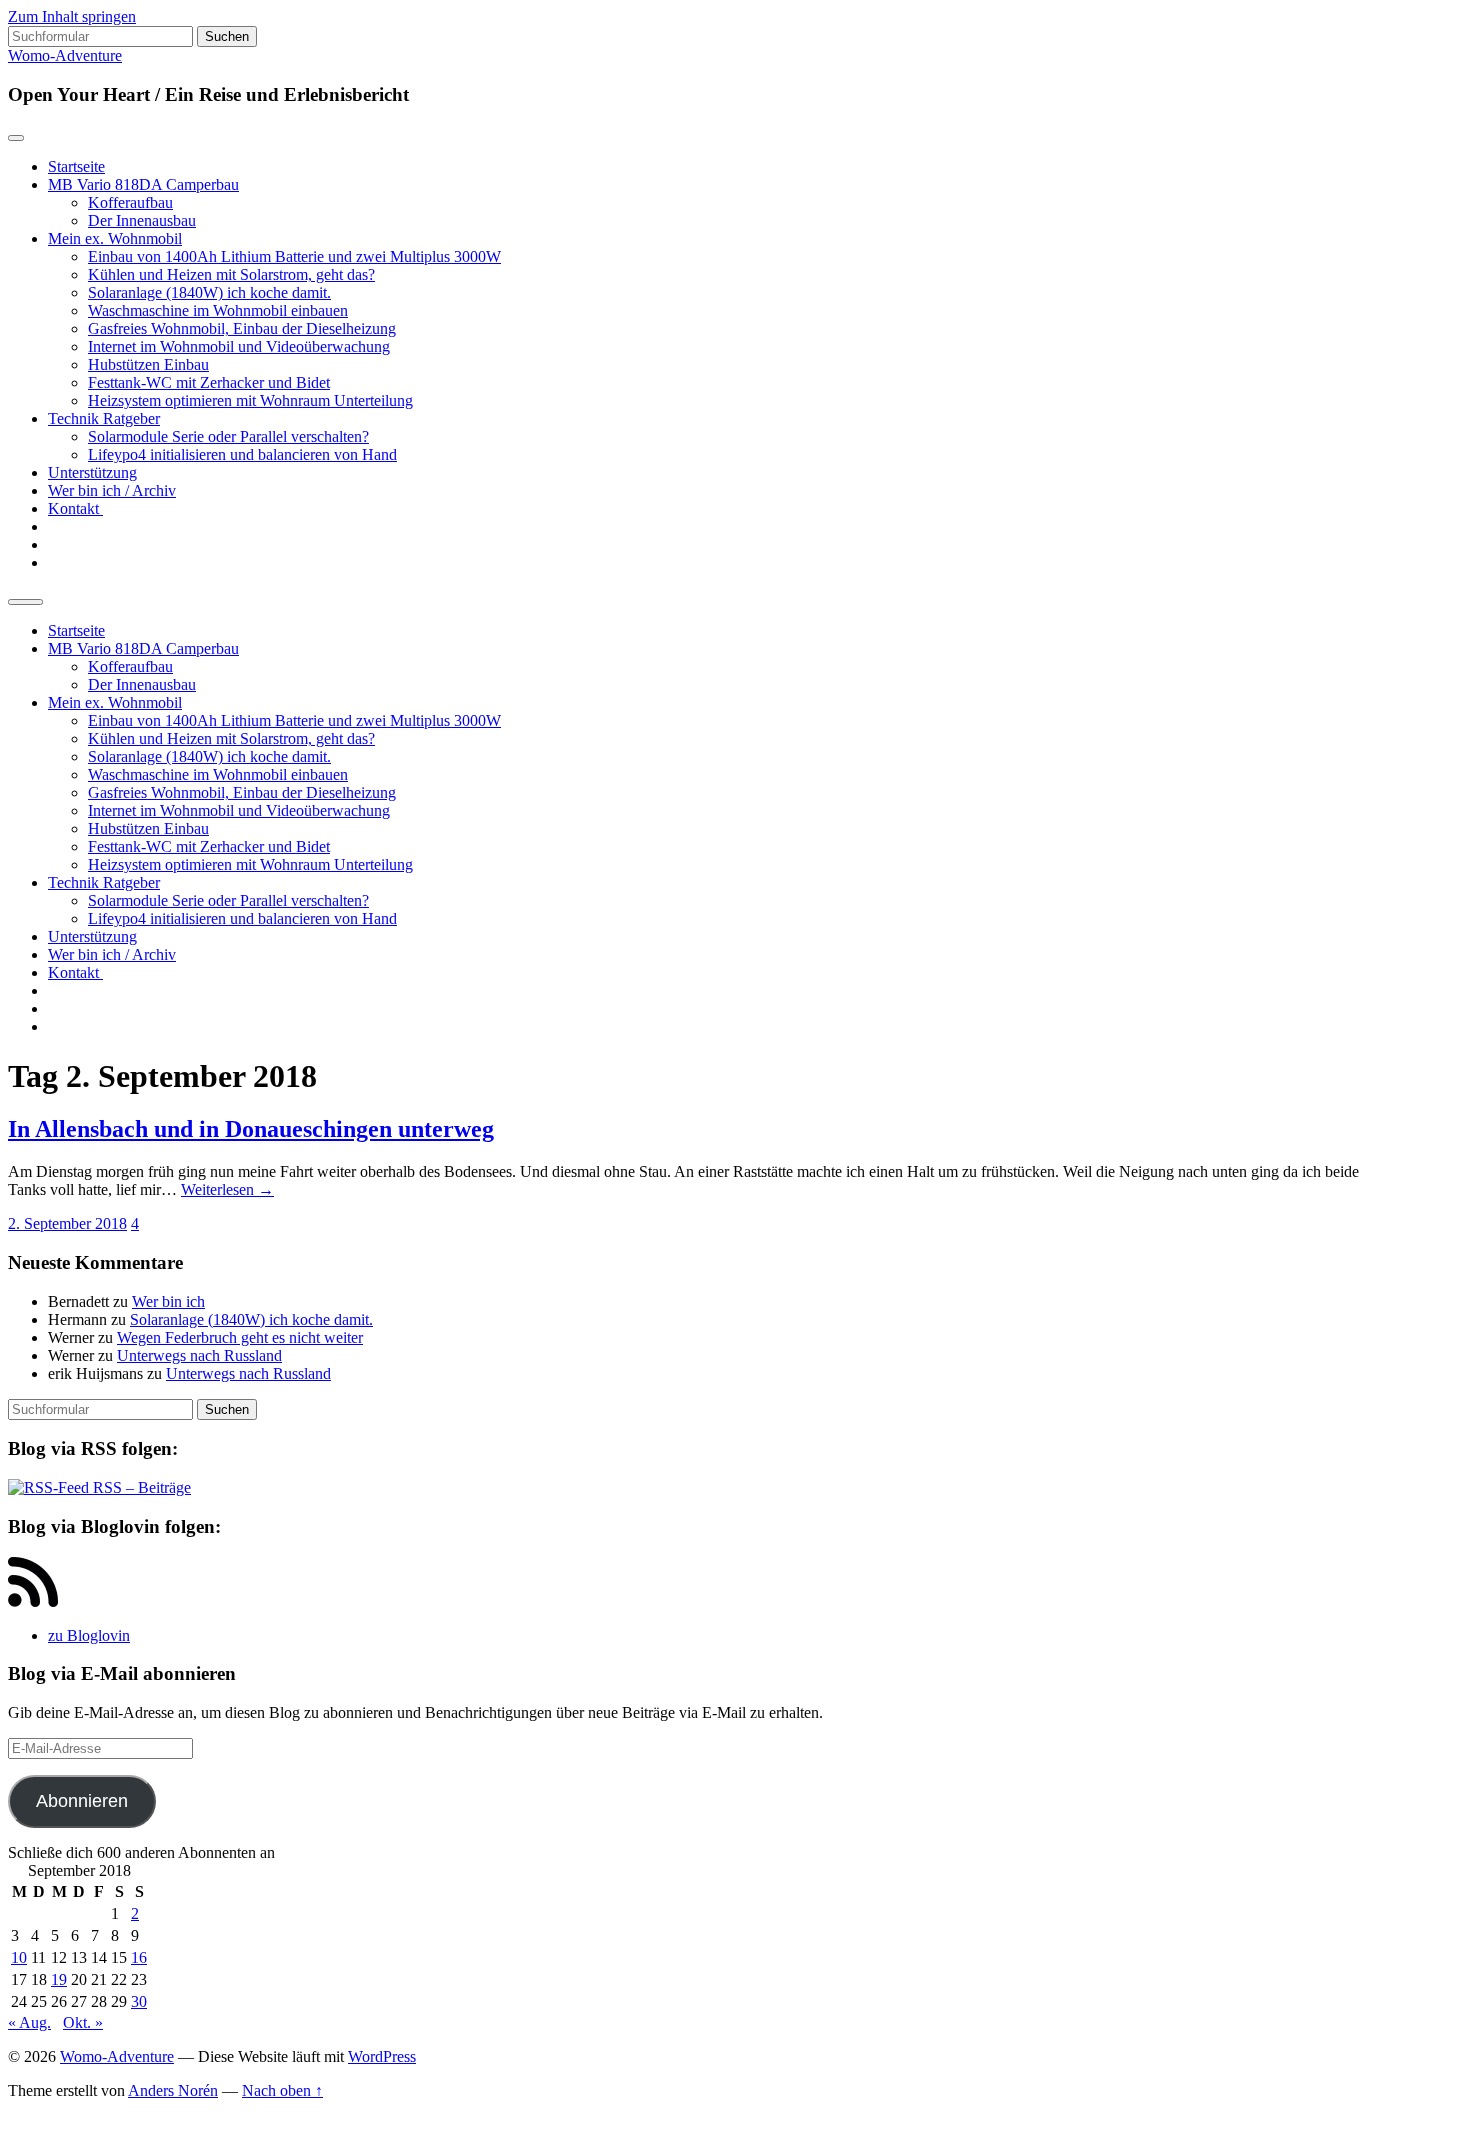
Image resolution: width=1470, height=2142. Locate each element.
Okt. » (83, 2022)
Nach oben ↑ (282, 2090)
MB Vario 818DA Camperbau (143, 184)
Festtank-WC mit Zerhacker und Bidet (209, 382)
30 (139, 2001)
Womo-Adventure (65, 55)
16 (139, 1957)
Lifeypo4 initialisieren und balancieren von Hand (242, 454)
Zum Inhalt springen (72, 16)
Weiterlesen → (227, 1189)
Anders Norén (173, 2090)
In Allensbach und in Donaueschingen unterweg (251, 1129)
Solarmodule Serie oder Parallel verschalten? (228, 436)
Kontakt (75, 508)
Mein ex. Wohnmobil (115, 238)
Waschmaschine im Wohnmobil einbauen (218, 310)
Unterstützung (92, 472)
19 (59, 1979)
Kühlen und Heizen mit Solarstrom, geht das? (231, 274)
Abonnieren (82, 1801)
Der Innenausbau (142, 220)
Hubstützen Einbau (148, 364)
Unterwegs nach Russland (199, 1355)
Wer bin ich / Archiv (112, 490)
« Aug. (29, 2022)
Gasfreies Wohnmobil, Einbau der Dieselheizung (242, 328)
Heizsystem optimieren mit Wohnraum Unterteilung (250, 400)
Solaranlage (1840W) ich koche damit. (209, 292)
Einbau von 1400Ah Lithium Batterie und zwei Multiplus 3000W (294, 256)
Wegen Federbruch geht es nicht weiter (240, 1337)
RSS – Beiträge (140, 1487)
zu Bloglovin (89, 1635)
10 (19, 1957)
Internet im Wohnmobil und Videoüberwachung (239, 346)
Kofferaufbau (130, 202)
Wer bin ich (168, 1301)
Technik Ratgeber (104, 418)
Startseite (76, 166)
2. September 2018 (67, 1223)
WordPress (382, 2056)
